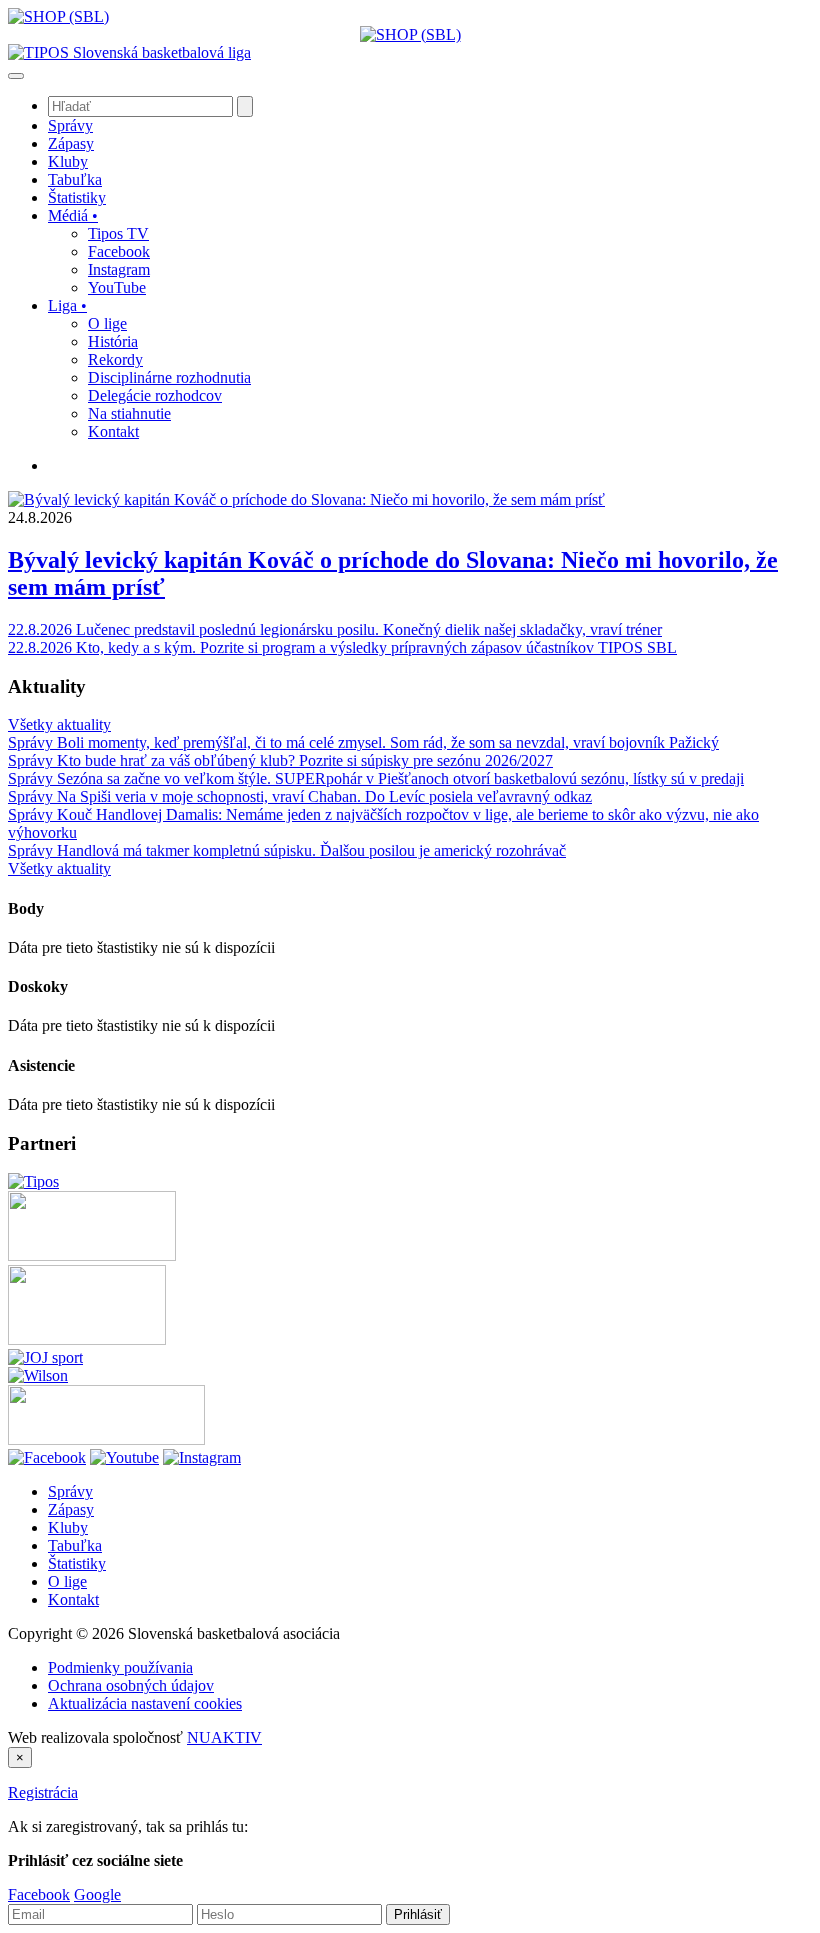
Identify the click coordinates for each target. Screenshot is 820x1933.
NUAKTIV (224, 1737)
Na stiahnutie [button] (129, 413)
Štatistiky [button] (77, 197)
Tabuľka (75, 1545)
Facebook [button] (119, 251)
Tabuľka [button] (75, 179)
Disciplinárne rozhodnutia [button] (169, 377)
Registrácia (43, 1792)
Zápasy (71, 1509)
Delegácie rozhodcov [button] (155, 395)
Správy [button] (70, 125)
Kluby (68, 1527)
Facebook (39, 1894)
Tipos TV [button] (118, 233)
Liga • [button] (67, 305)
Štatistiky (77, 1563)
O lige (67, 1581)
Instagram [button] (119, 269)
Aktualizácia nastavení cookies (145, 1703)
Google (97, 1894)
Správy (70, 1491)
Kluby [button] (68, 161)
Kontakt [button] (113, 431)
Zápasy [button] (71, 143)
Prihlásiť (418, 1914)
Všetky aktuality (59, 724)
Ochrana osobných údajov (131, 1685)
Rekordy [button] (115, 359)
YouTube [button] (117, 287)
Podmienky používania (120, 1667)
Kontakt (73, 1599)
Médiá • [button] (73, 215)
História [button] (113, 341)
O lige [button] (107, 323)
